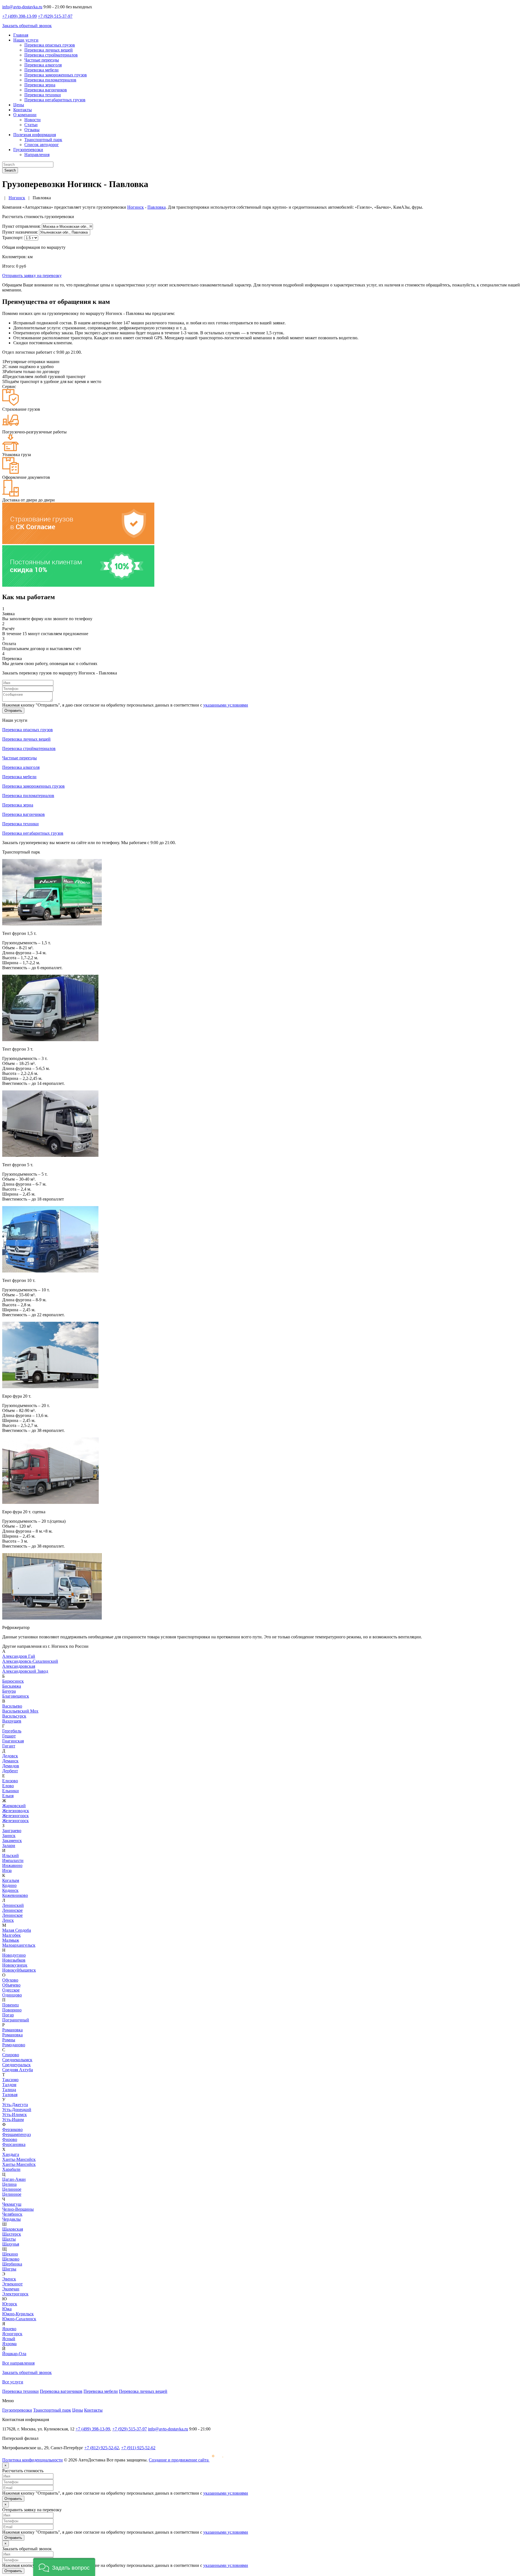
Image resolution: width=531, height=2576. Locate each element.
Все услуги (13, 2382)
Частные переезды (42, 60)
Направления (37, 155)
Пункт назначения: (20, 232)
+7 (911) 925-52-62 (138, 2448)
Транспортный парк (43, 140)
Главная (21, 35)
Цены (19, 105)
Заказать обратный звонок (27, 26)
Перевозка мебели (41, 70)
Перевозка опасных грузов (50, 45)
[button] (64, 2567)
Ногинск (136, 207)
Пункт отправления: (21, 226)
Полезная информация (35, 135)
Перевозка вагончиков (46, 90)
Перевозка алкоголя (43, 65)
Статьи (31, 125)
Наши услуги (26, 40)
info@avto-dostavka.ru (22, 7)
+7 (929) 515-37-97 (55, 16)
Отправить (13, 711)
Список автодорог (42, 145)
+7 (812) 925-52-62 (102, 2448)
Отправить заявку (32, 276)
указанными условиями (226, 705)
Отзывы (32, 130)
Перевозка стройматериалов (51, 55)
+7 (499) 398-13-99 (19, 16)
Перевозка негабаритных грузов (55, 100)
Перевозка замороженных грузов (56, 75)
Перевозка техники (43, 95)
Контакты (23, 110)
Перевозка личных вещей (49, 50)
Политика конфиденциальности (32, 2460)
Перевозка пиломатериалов (50, 80)
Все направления (18, 2363)
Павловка (157, 207)
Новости (32, 120)
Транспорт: (13, 238)
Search (10, 170)
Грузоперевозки (28, 150)
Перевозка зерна (40, 85)
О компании (25, 115)
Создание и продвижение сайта (179, 2460)
